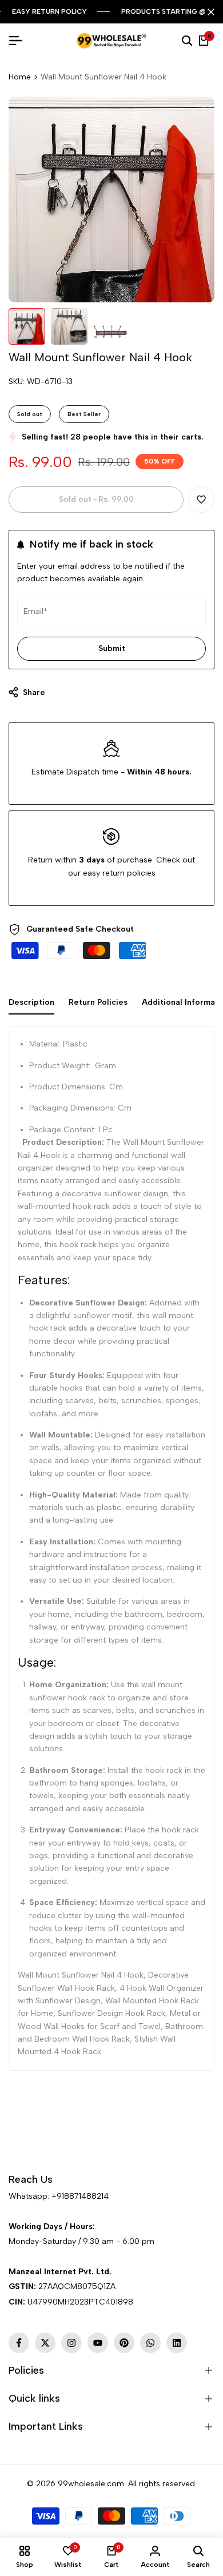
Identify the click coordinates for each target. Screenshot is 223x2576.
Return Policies (98, 1002)
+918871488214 (80, 2196)
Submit (112, 648)
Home (20, 77)
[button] (201, 500)
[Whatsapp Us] (10, 2212)
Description (31, 1002)
